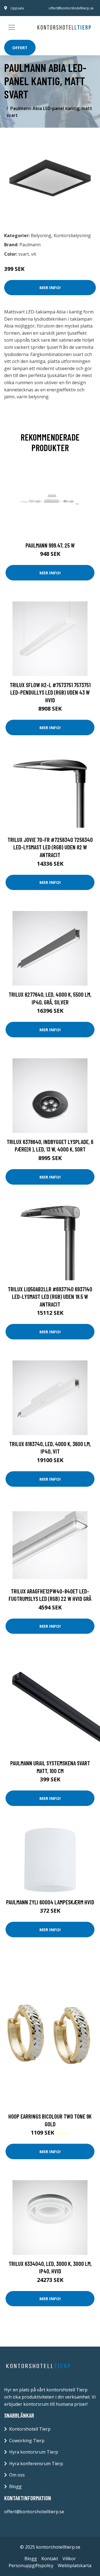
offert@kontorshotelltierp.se (71, 8)
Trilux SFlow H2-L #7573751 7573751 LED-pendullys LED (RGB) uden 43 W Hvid (50, 692)
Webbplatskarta (75, 2565)
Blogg (15, 2486)
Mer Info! (50, 287)
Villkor (69, 2559)
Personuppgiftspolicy (31, 2565)
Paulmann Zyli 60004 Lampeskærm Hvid (50, 1902)
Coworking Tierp (27, 2441)
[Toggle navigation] (12, 27)
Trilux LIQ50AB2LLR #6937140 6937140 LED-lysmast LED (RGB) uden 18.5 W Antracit (50, 1297)
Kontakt (50, 2559)
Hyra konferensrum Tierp (36, 2464)
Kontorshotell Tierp (30, 2429)
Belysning (41, 235)
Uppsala (17, 8)
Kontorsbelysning (72, 235)
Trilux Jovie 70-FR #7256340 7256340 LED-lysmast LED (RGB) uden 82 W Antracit (50, 847)
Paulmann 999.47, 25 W (50, 545)
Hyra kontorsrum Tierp (34, 2452)
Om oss (17, 2475)
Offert (20, 48)
